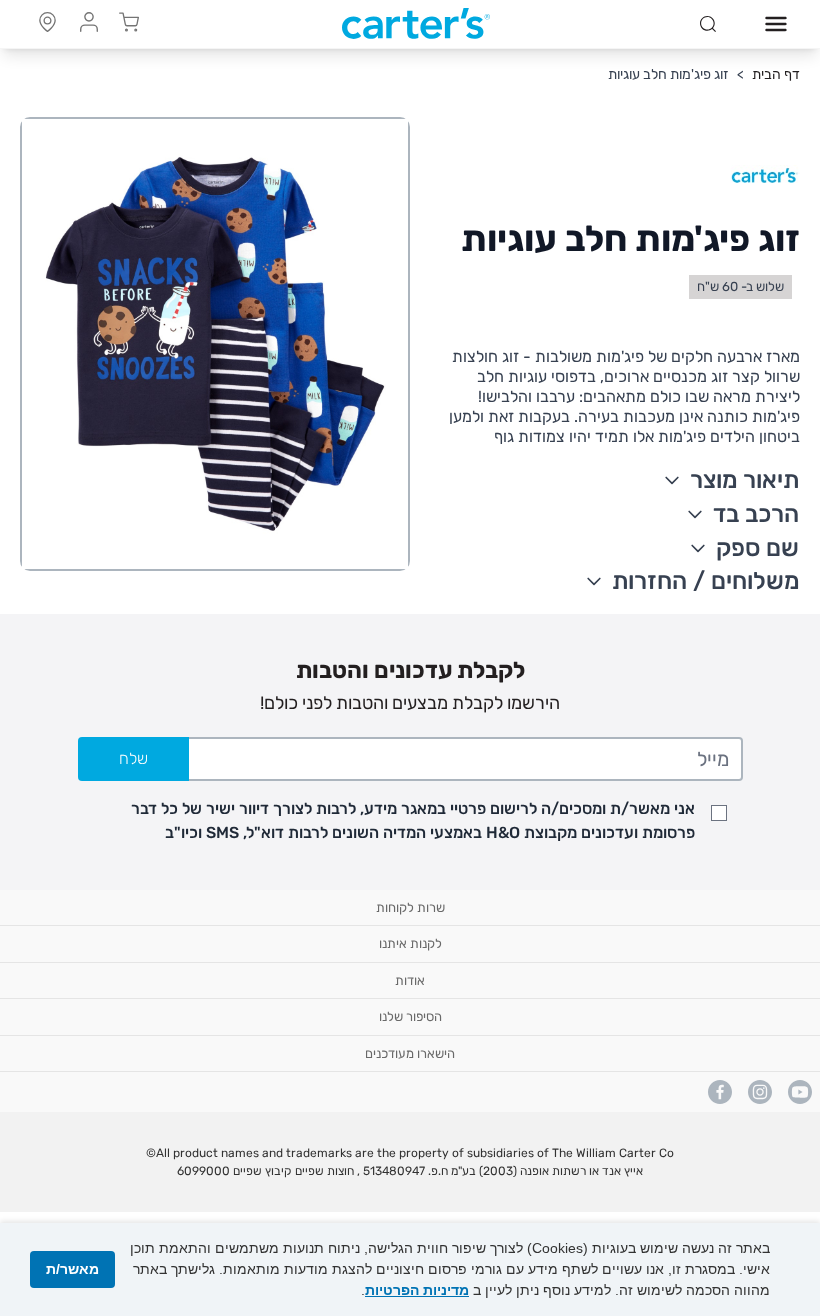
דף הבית (776, 74)
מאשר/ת (72, 1269)
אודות (410, 980)
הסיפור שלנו (410, 1016)
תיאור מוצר (744, 480)
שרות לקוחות (410, 907)
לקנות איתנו (410, 943)
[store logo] (416, 24)
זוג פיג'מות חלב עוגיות (668, 74)
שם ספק (757, 548)
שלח (133, 758)
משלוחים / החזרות (706, 581)
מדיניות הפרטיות (417, 1290)
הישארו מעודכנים (410, 1053)
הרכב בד (756, 514)
